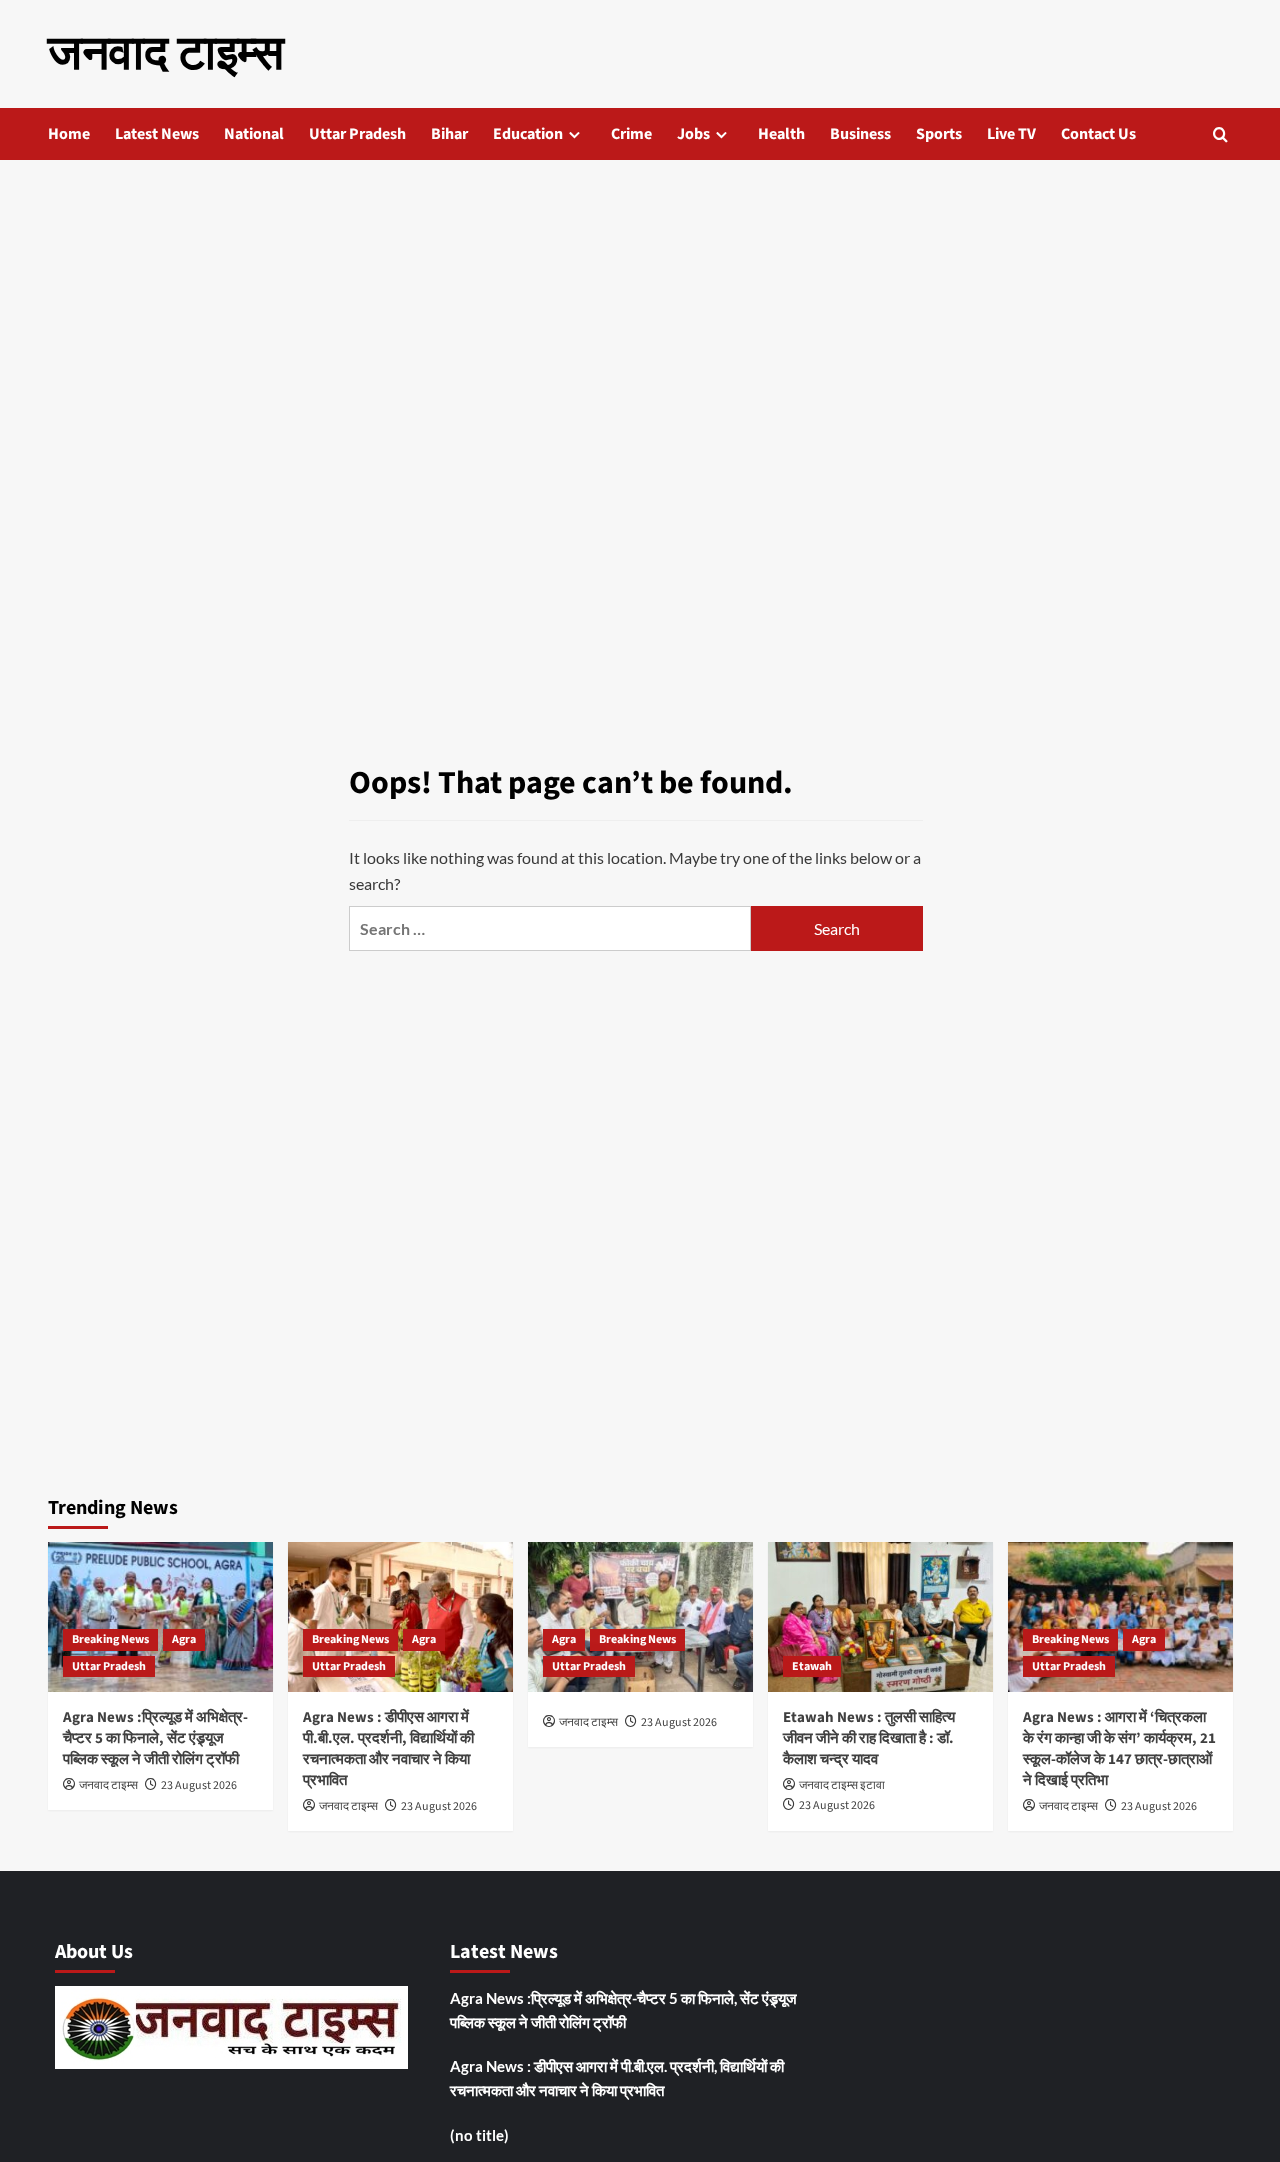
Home (69, 134)
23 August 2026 (199, 1785)
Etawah (812, 1666)
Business (860, 134)
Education (528, 134)
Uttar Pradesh (357, 134)
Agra (184, 1639)
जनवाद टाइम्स (166, 54)
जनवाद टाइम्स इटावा (842, 1785)
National (254, 134)
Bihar (449, 134)
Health (781, 134)
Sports (939, 134)
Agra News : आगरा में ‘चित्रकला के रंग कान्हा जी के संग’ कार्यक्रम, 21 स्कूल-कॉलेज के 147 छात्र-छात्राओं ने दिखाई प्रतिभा (1119, 1749)
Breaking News (110, 1639)
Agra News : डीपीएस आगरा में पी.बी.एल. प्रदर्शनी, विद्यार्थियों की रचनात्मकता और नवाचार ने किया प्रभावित (388, 1749)
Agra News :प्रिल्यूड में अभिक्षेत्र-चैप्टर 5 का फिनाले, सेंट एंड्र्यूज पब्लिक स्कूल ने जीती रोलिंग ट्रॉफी (155, 1738)
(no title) (479, 2135)
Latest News (157, 134)
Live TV (1011, 134)
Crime (631, 134)
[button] (1220, 134)
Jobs (693, 134)
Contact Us (1098, 134)
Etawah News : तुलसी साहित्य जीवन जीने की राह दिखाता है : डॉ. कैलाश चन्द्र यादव (869, 1738)
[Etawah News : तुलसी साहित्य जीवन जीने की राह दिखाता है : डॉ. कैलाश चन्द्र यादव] (880, 1617)
